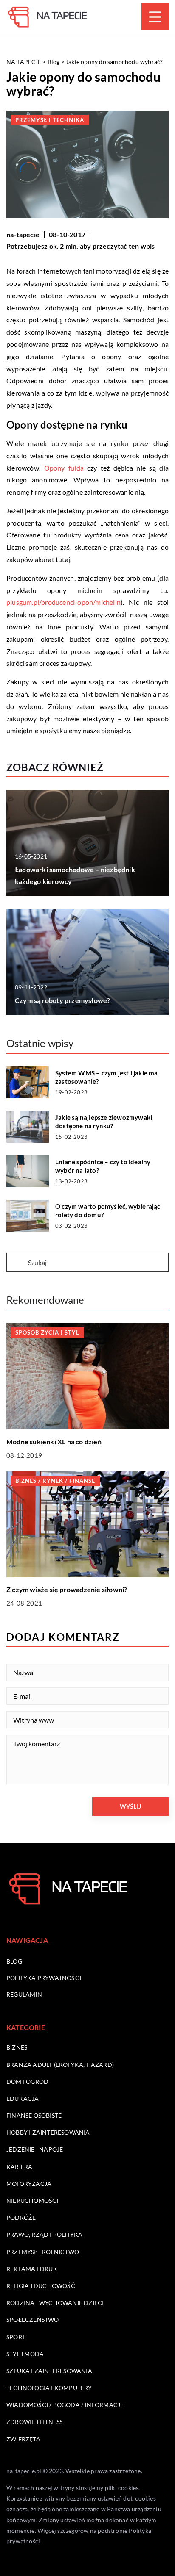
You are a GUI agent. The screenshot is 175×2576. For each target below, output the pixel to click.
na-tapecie (23, 234)
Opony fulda (64, 468)
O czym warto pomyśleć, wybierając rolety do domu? (108, 1210)
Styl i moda (25, 2354)
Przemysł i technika (50, 120)
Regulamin (24, 1994)
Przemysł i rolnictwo (43, 2252)
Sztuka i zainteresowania (49, 2371)
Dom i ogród (27, 2082)
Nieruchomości (32, 2201)
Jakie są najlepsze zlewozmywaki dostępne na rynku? (104, 1122)
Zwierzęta (23, 2439)
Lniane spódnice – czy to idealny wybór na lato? (103, 1166)
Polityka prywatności (44, 1978)
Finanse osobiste (34, 2115)
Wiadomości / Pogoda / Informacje (65, 2405)
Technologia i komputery (49, 2388)
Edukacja (23, 2098)
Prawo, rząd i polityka (44, 2234)
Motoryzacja (29, 2184)
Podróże (21, 2217)
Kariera (19, 2167)
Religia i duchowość (41, 2286)
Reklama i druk (32, 2269)
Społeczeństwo (33, 2320)
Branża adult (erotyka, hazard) (60, 2065)
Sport (16, 2337)
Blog (14, 1961)
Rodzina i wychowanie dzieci (55, 2303)
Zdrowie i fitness (34, 2422)
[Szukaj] (17, 1263)
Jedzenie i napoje (35, 2149)
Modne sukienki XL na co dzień (54, 1442)
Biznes (17, 2047)
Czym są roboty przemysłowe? (62, 1000)
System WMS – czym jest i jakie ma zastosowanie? (107, 1077)
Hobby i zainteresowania (48, 2132)
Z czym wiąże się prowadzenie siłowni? (67, 1589)
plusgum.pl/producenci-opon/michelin (64, 602)
